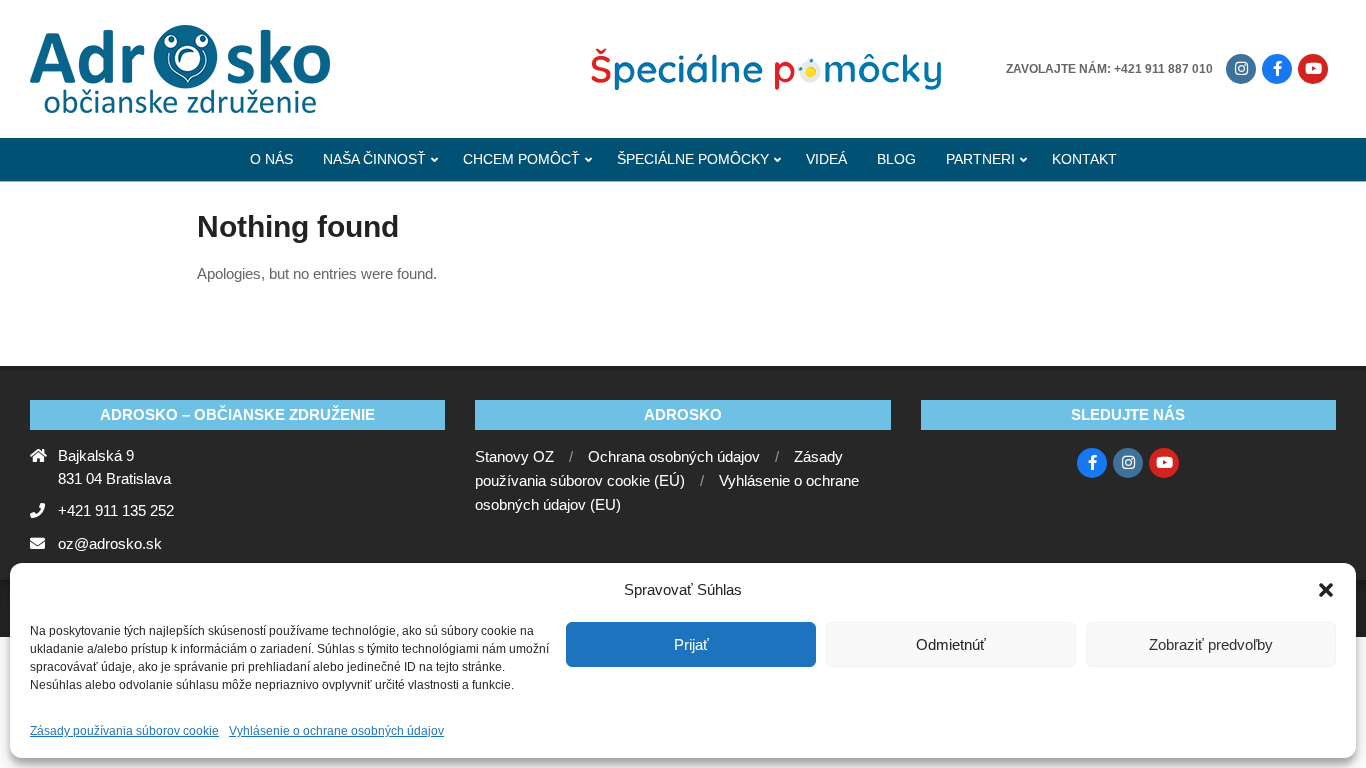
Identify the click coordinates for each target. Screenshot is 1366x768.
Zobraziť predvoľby (1211, 644)
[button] (1326, 590)
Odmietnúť (951, 644)
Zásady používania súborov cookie (124, 731)
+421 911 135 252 (116, 510)
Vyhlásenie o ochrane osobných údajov (336, 731)
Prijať (691, 644)
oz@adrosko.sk (110, 543)
